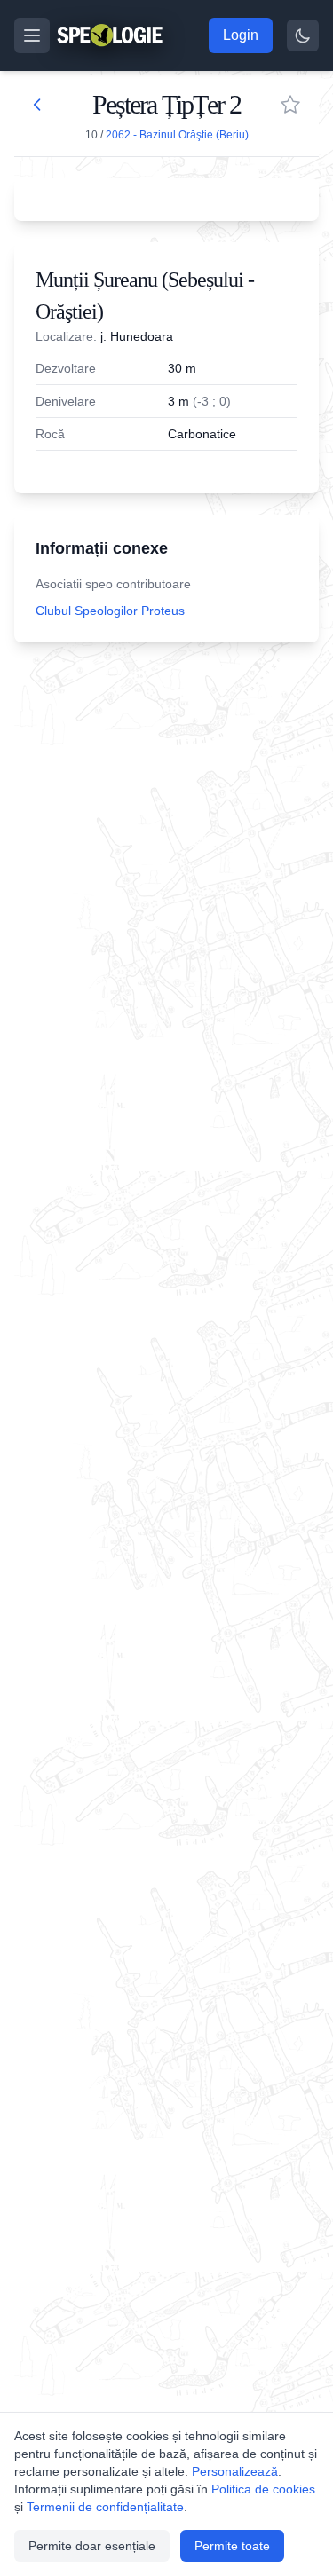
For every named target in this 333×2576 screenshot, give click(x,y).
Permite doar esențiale (92, 2546)
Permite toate (232, 2546)
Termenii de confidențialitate (105, 2507)
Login (241, 35)
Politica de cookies (263, 2489)
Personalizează (235, 2471)
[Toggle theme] (303, 35)
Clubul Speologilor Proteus (110, 611)
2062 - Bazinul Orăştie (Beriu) (177, 135)
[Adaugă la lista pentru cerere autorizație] (290, 105)
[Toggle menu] (32, 35)
